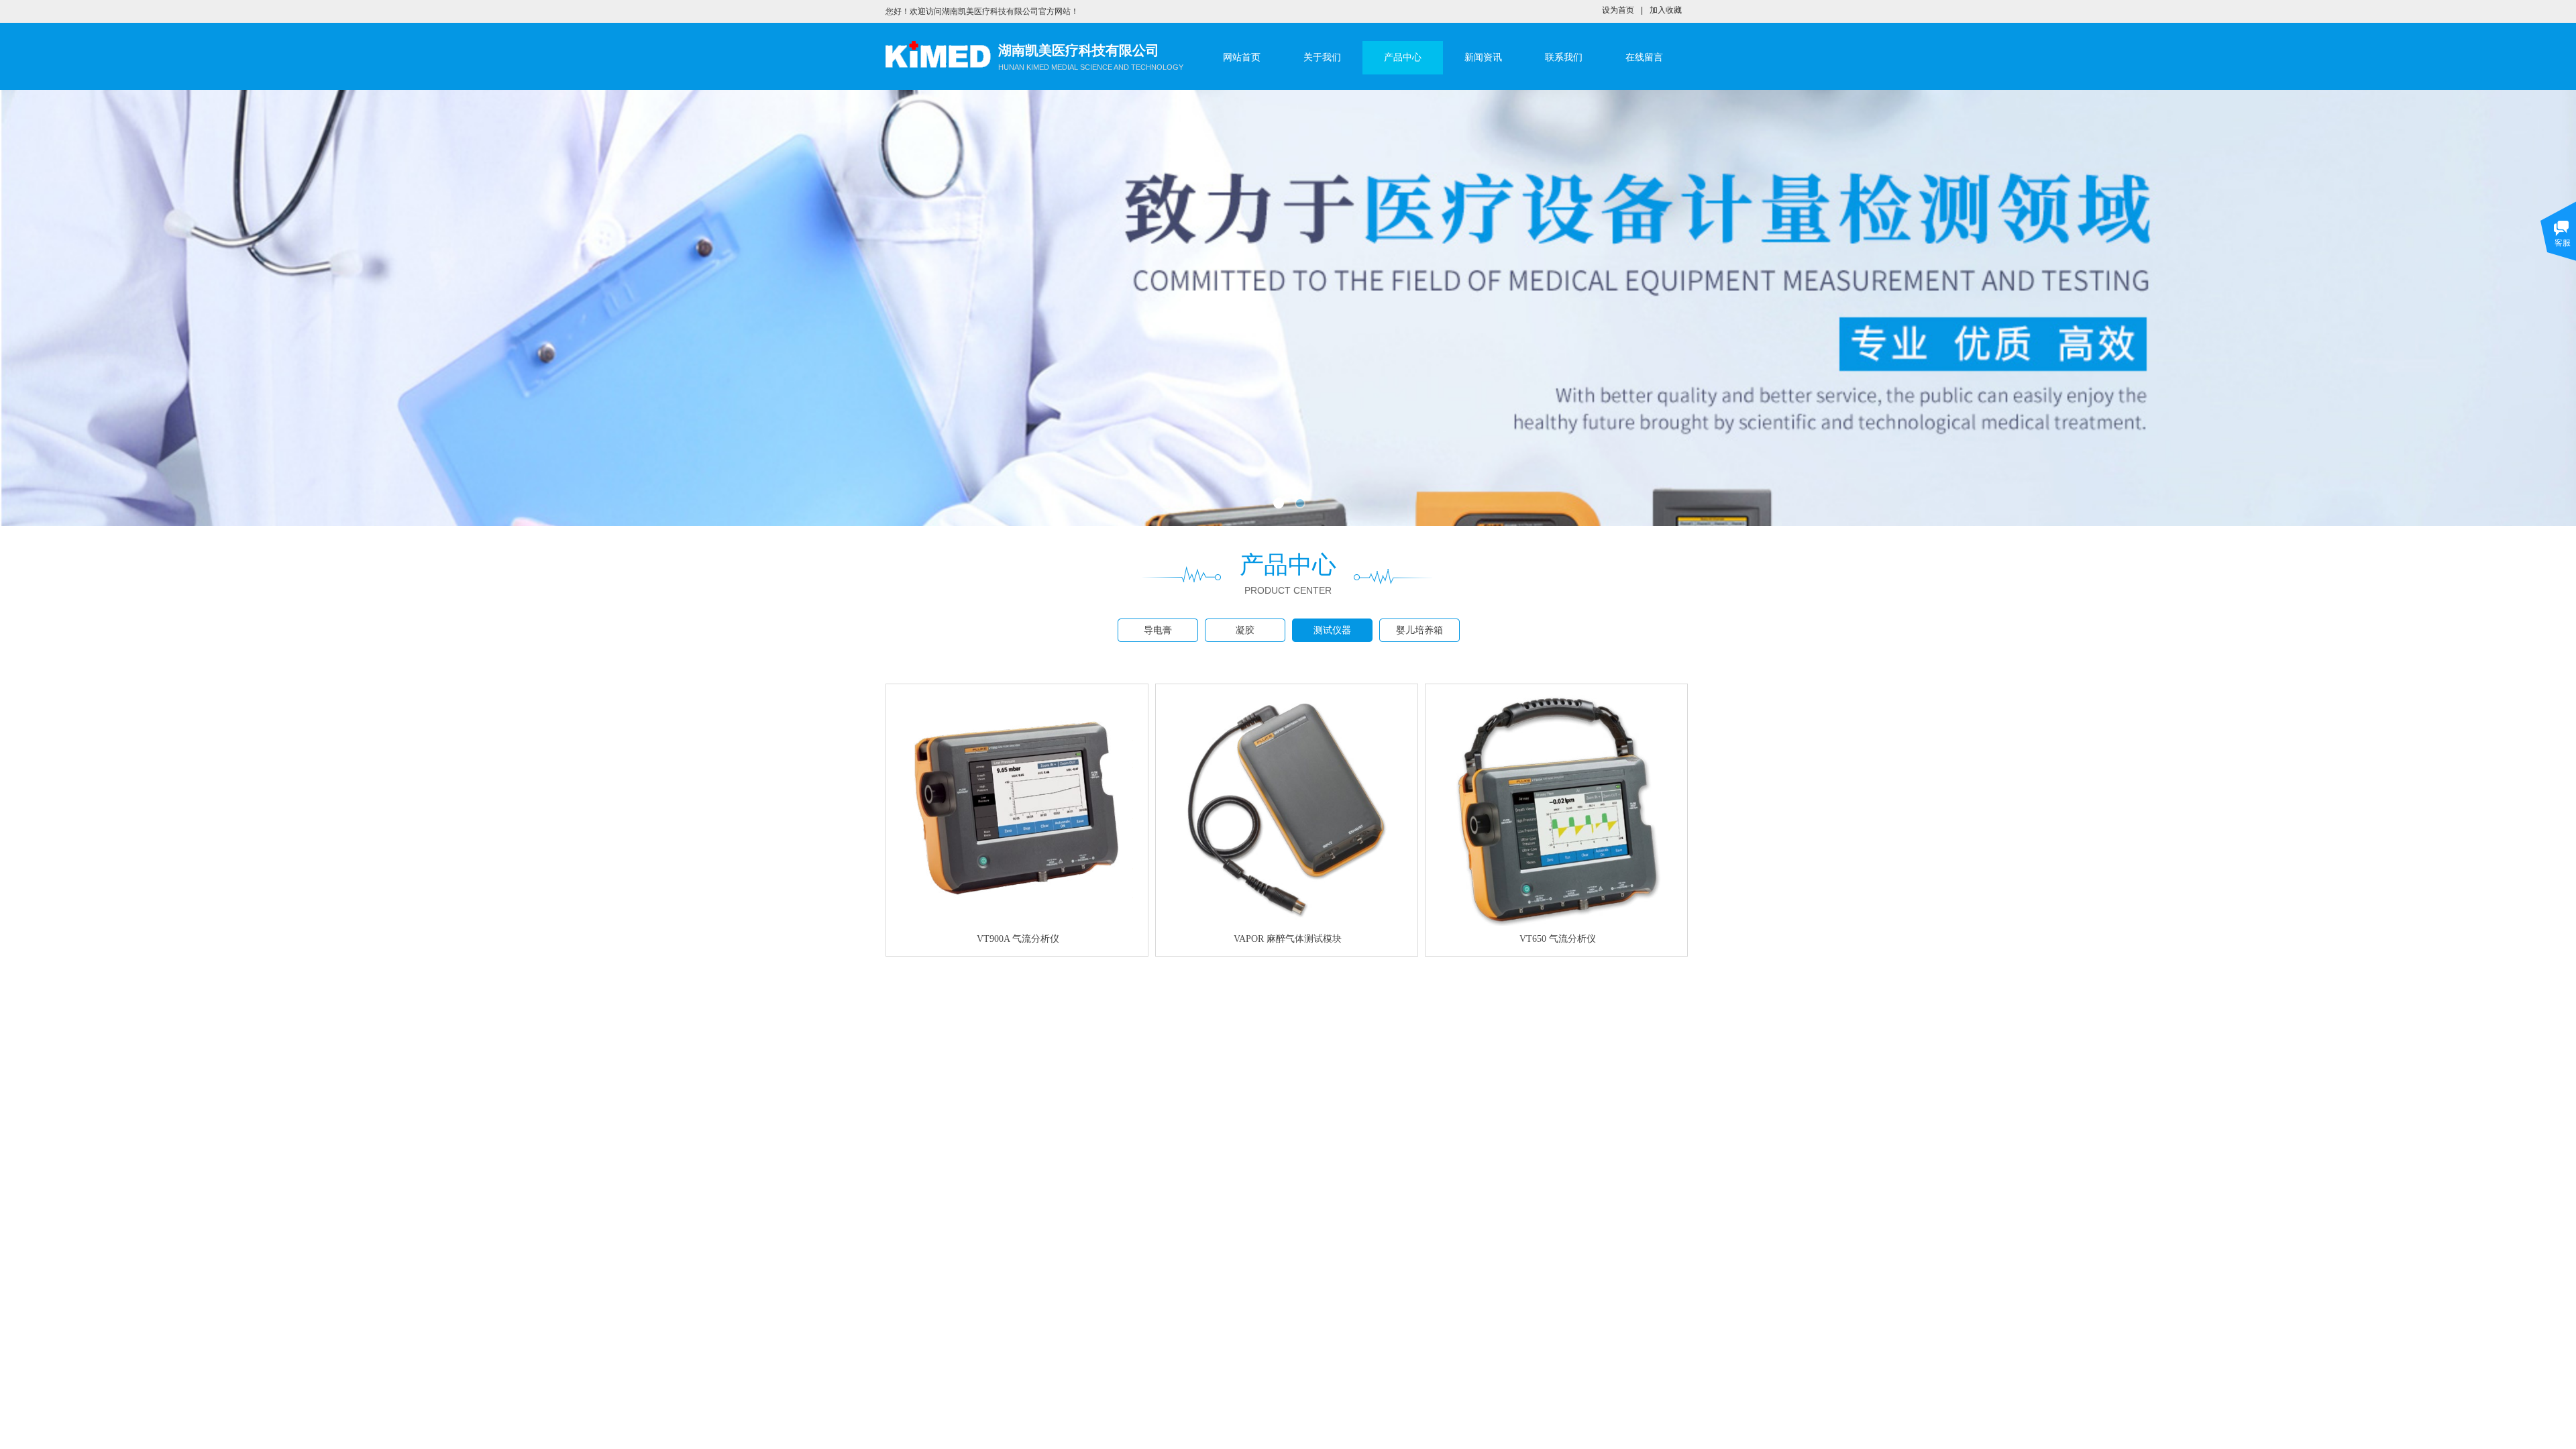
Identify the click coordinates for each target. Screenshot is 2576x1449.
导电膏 (1158, 630)
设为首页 (1618, 10)
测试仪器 (1332, 630)
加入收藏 (1666, 10)
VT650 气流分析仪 (1558, 939)
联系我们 (1564, 57)
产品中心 (1403, 57)
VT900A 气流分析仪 (1018, 939)
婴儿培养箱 (1419, 630)
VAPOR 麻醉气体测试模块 (1288, 939)
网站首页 (1242, 57)
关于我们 (1322, 57)
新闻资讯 (1483, 57)
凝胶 (1245, 630)
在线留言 (1644, 57)
